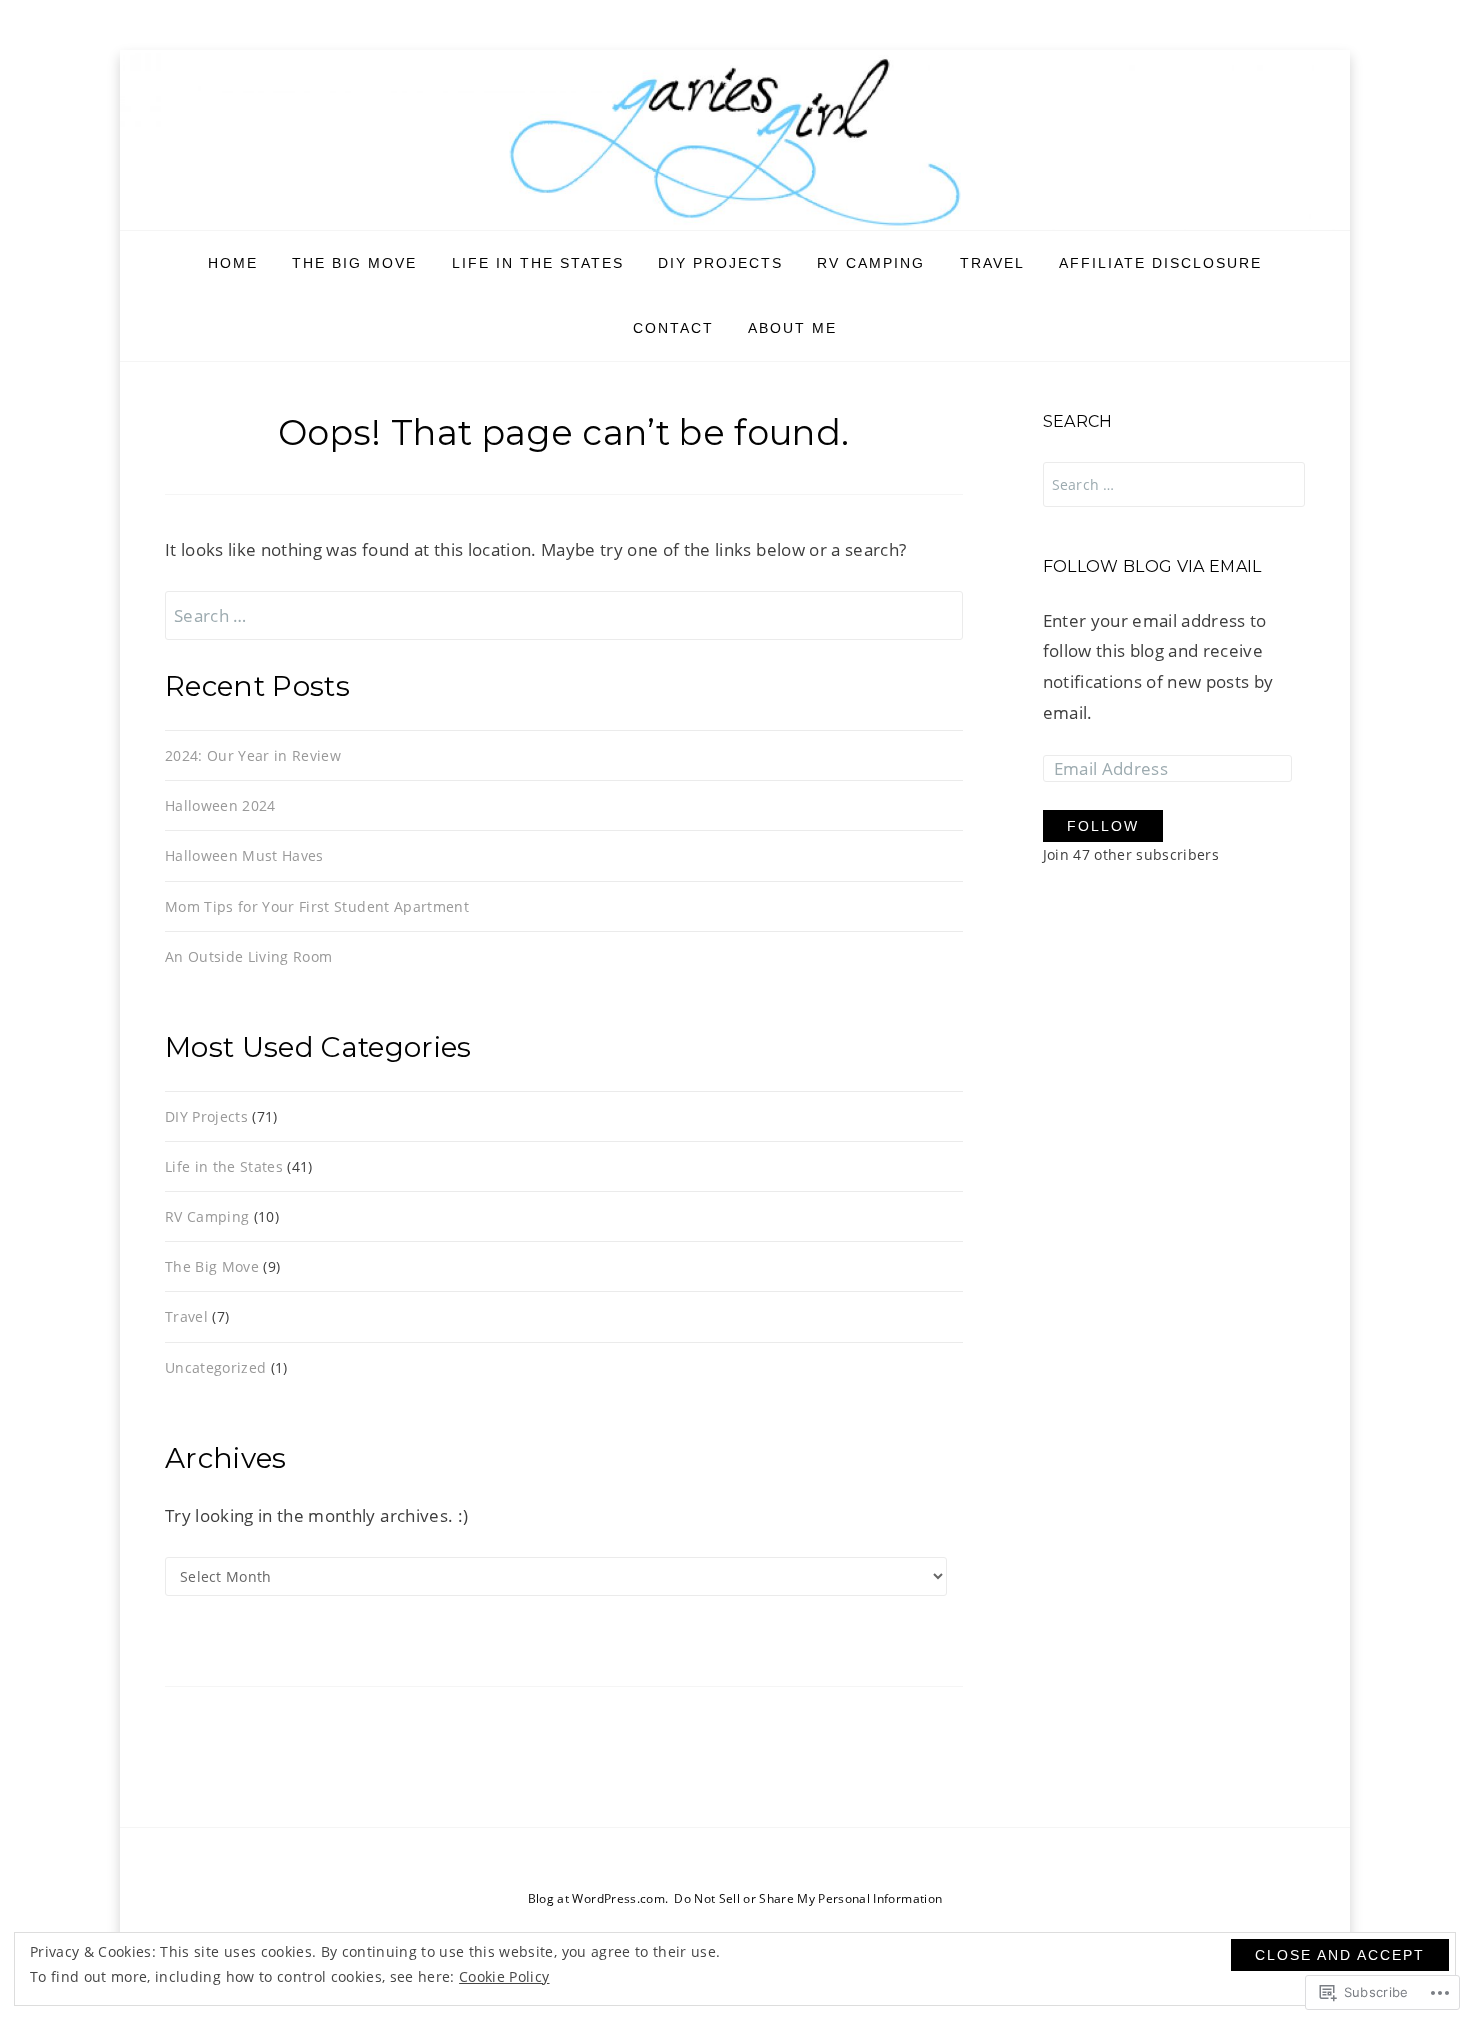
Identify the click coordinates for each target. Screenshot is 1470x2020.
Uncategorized (215, 1367)
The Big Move (354, 263)
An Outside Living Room (248, 956)
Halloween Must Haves (244, 855)
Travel (992, 263)
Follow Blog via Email (1152, 566)
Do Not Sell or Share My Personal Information (808, 1898)
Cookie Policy (504, 1976)
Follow (1103, 826)
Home (233, 263)
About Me (792, 328)
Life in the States (538, 263)
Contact (673, 328)
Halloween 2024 (220, 805)
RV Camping (871, 263)
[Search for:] (564, 615)
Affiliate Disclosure (1160, 263)
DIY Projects (720, 263)
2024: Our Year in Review (253, 755)
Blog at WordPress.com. (598, 1898)
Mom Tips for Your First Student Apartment (317, 906)
